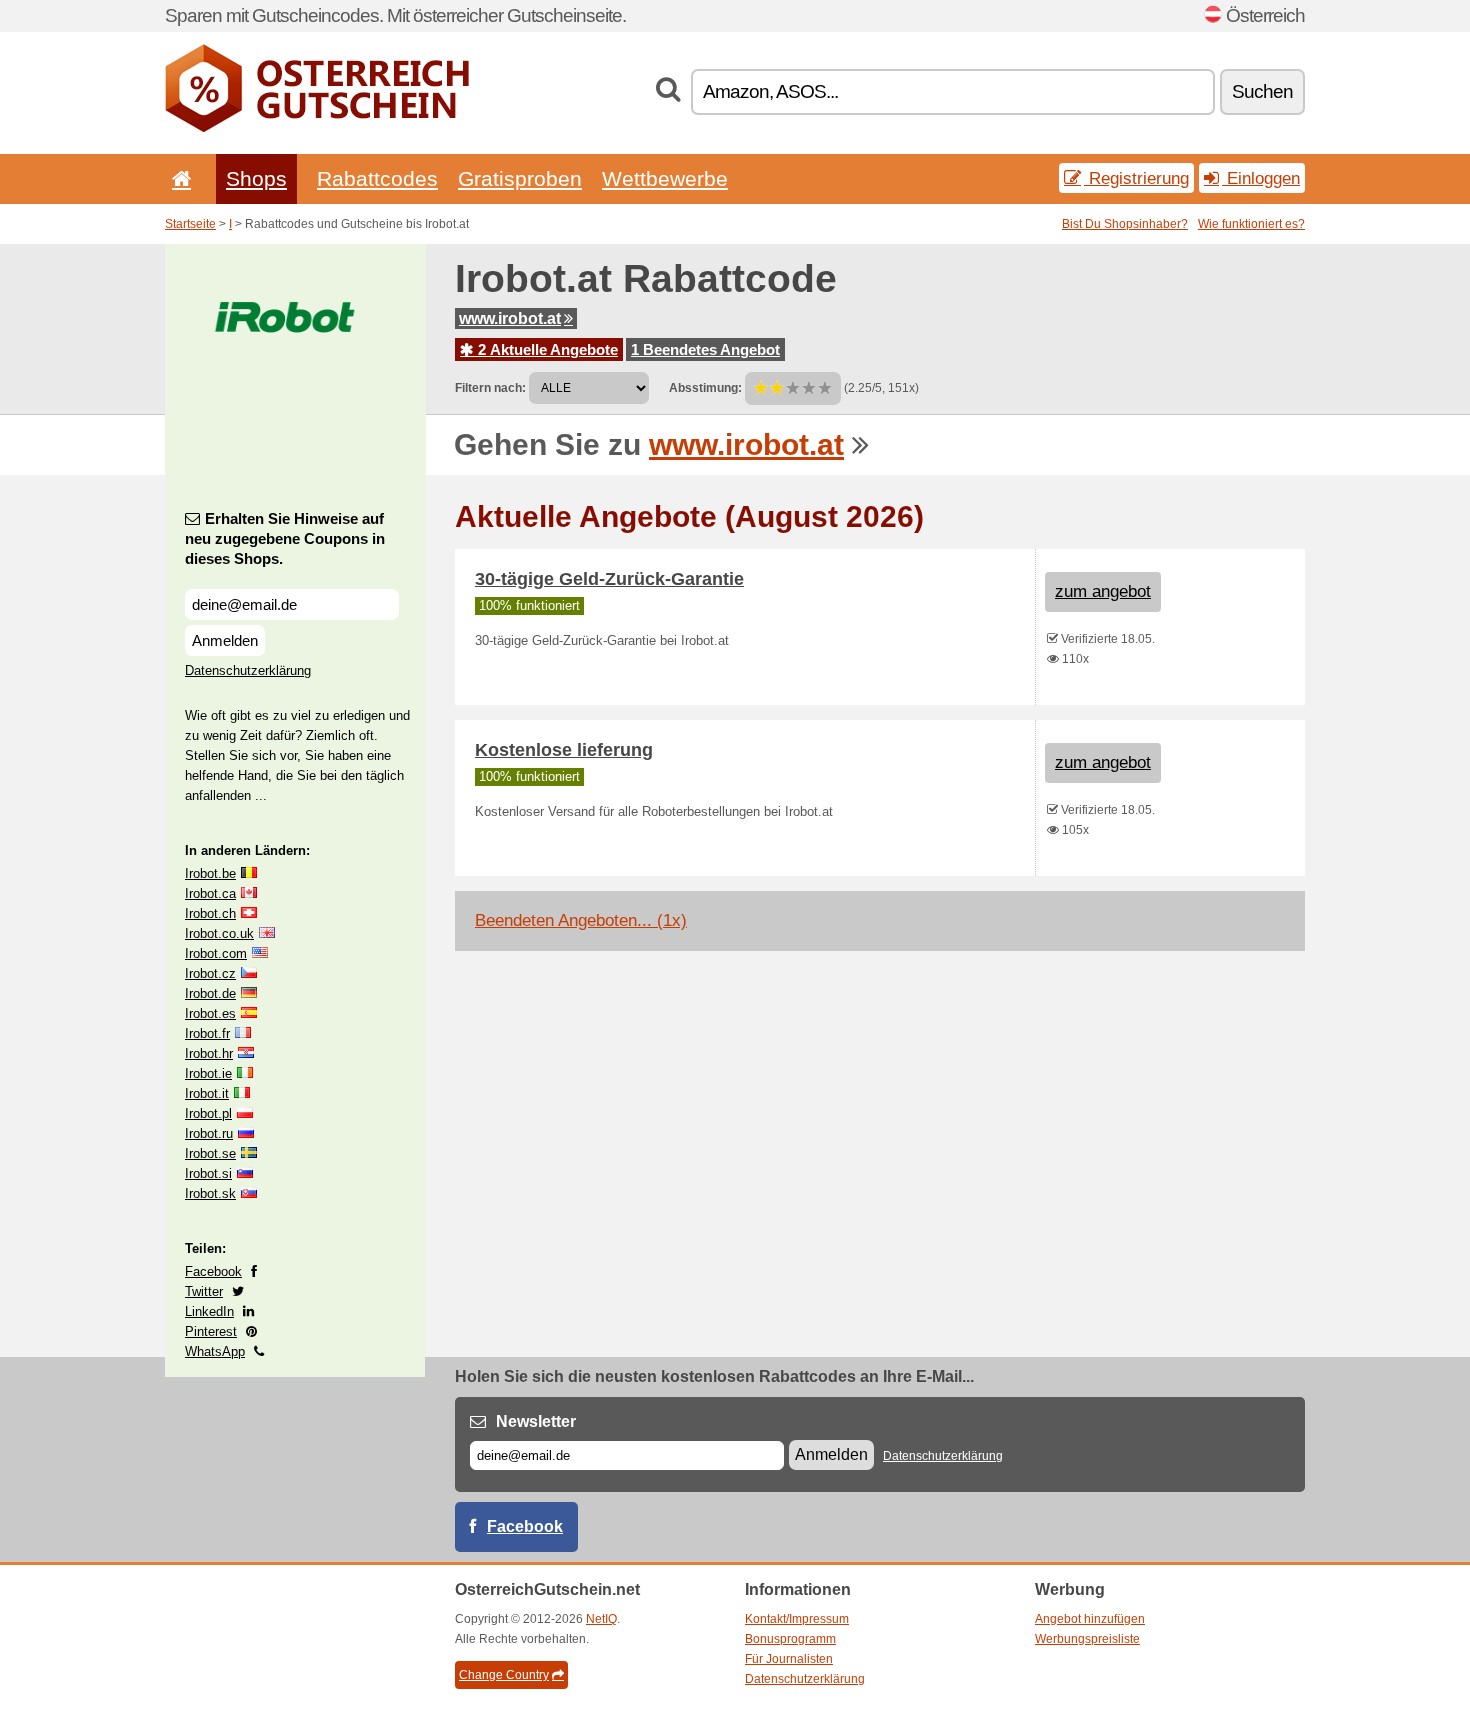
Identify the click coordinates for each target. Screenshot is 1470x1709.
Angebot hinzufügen (1090, 1619)
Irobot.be (210, 873)
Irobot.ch (210, 913)
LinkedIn (209, 1311)
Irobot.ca (210, 893)
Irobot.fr (207, 1033)
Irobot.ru (209, 1133)
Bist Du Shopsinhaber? (1125, 224)
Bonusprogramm (790, 1639)
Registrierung (1136, 178)
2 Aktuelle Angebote (546, 349)
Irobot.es (210, 1013)
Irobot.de (210, 993)
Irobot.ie (208, 1073)
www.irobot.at (510, 318)
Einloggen (1261, 178)
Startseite (190, 224)
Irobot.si (208, 1173)
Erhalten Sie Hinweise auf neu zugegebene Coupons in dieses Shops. (285, 538)
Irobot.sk (210, 1193)
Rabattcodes (377, 178)
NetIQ (601, 1619)
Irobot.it (207, 1093)
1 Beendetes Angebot (705, 349)
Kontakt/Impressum (797, 1619)
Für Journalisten (789, 1659)
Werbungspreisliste (1087, 1639)
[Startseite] (178, 178)
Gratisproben (520, 178)
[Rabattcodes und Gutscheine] (317, 128)
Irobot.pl (208, 1113)
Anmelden (225, 640)
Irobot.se (210, 1153)
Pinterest (211, 1331)
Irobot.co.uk (219, 933)
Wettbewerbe (665, 178)
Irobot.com (216, 953)
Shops (256, 178)
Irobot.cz (210, 973)
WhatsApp (215, 1351)
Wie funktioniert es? (1251, 224)
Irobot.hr (209, 1053)
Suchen (1262, 91)
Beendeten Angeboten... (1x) (581, 920)
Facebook (213, 1271)
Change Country (504, 1675)
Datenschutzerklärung (248, 670)
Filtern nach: (490, 388)
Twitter (204, 1291)
